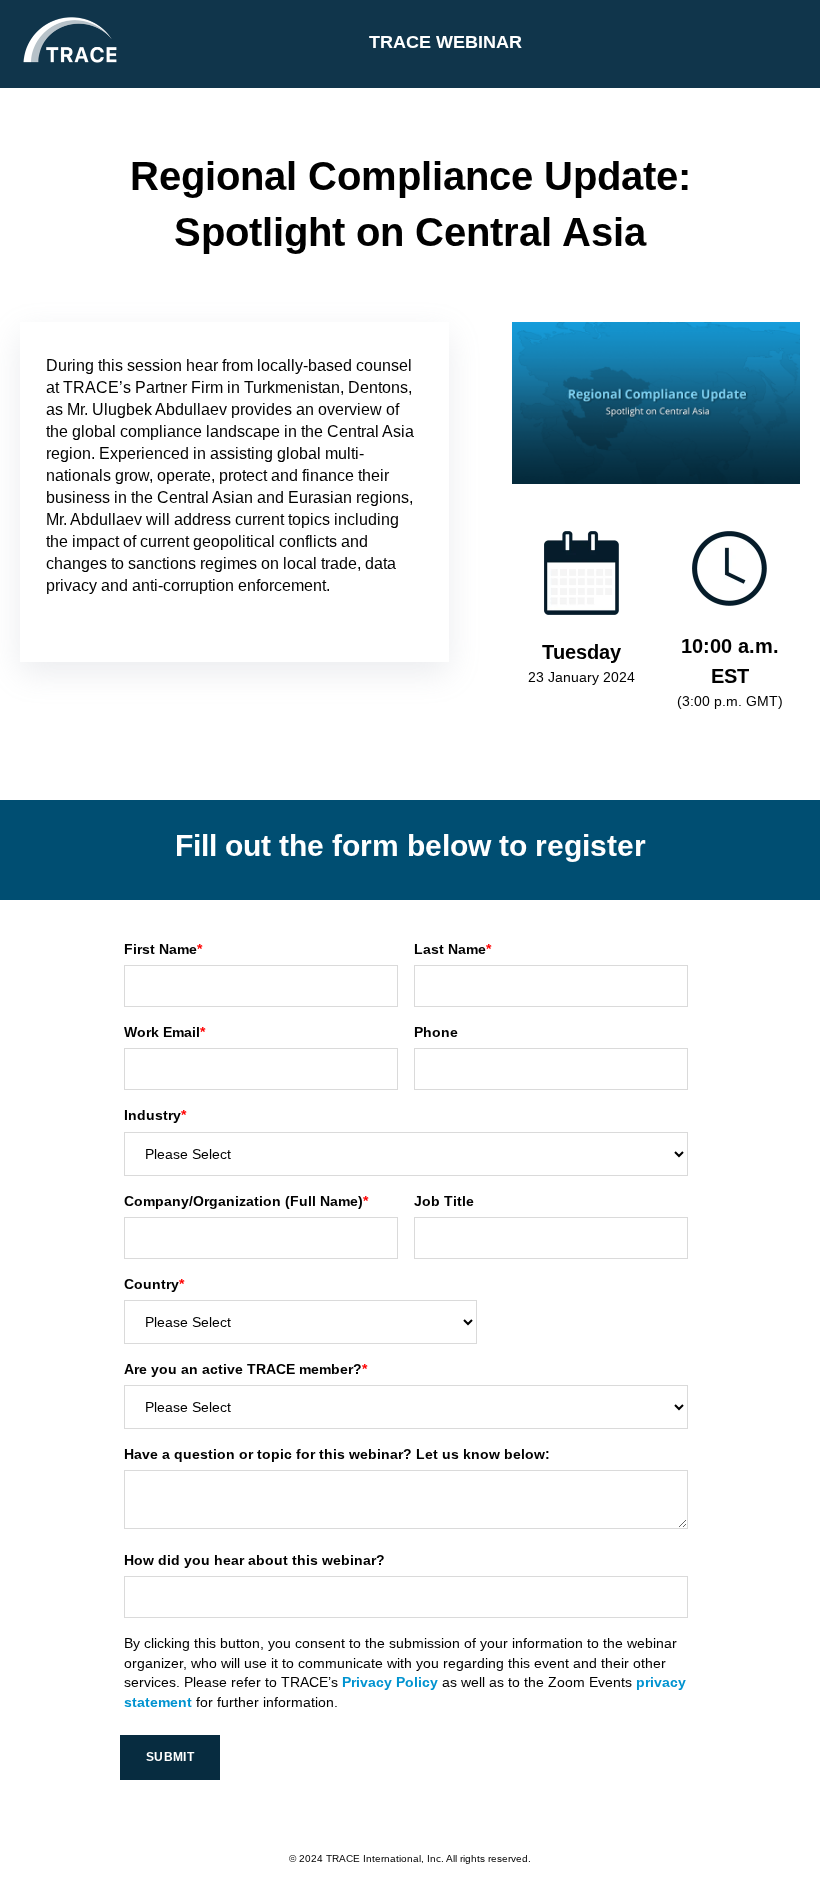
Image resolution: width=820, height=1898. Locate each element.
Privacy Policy (390, 1682)
